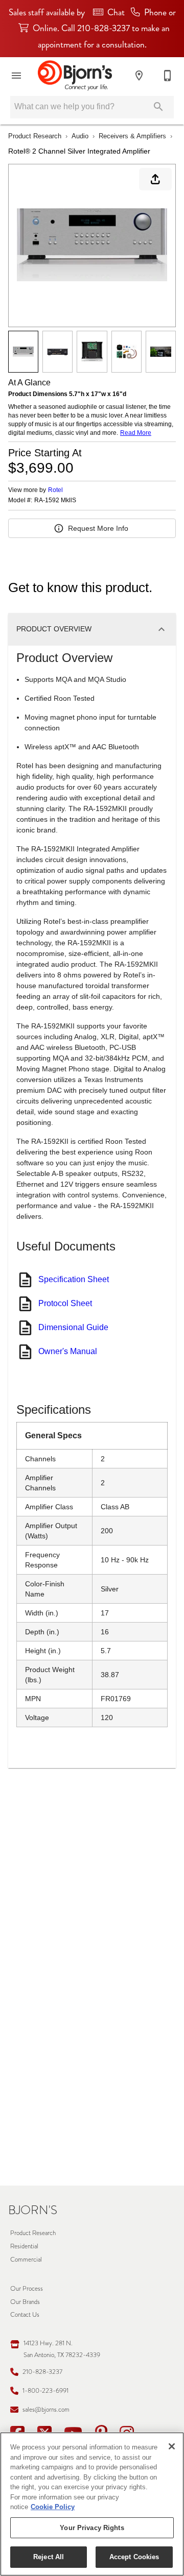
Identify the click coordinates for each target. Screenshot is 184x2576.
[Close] (172, 2446)
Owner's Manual (68, 1351)
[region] (92, 2504)
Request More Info (98, 528)
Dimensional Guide (73, 1327)
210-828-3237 (42, 2372)
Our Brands (25, 2302)
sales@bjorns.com (46, 2409)
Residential (24, 2246)
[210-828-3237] (168, 76)
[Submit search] (158, 107)
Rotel (55, 490)
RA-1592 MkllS (55, 500)
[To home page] (75, 76)
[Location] (139, 76)
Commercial (26, 2259)
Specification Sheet (74, 1279)
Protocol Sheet (65, 1303)
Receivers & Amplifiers (132, 136)
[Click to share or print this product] (155, 179)
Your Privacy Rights (92, 2528)
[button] (16, 76)
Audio (80, 136)
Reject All (49, 2557)
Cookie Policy (53, 2507)
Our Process (27, 2288)
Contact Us (25, 2314)
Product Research (35, 136)
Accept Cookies (134, 2557)
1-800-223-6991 (45, 2390)
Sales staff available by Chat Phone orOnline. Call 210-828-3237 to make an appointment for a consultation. (92, 29)
